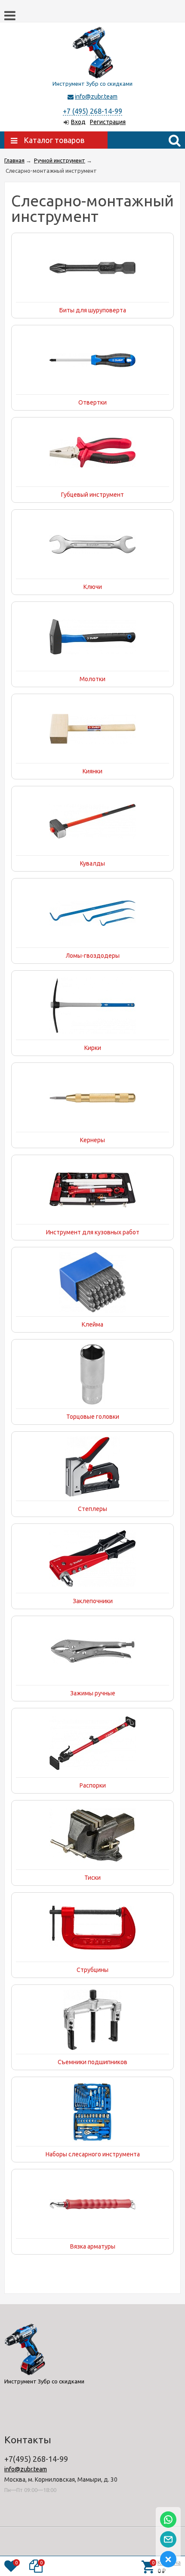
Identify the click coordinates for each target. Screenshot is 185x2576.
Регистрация (108, 122)
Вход (78, 122)
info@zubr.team (96, 97)
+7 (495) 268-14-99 (92, 111)
